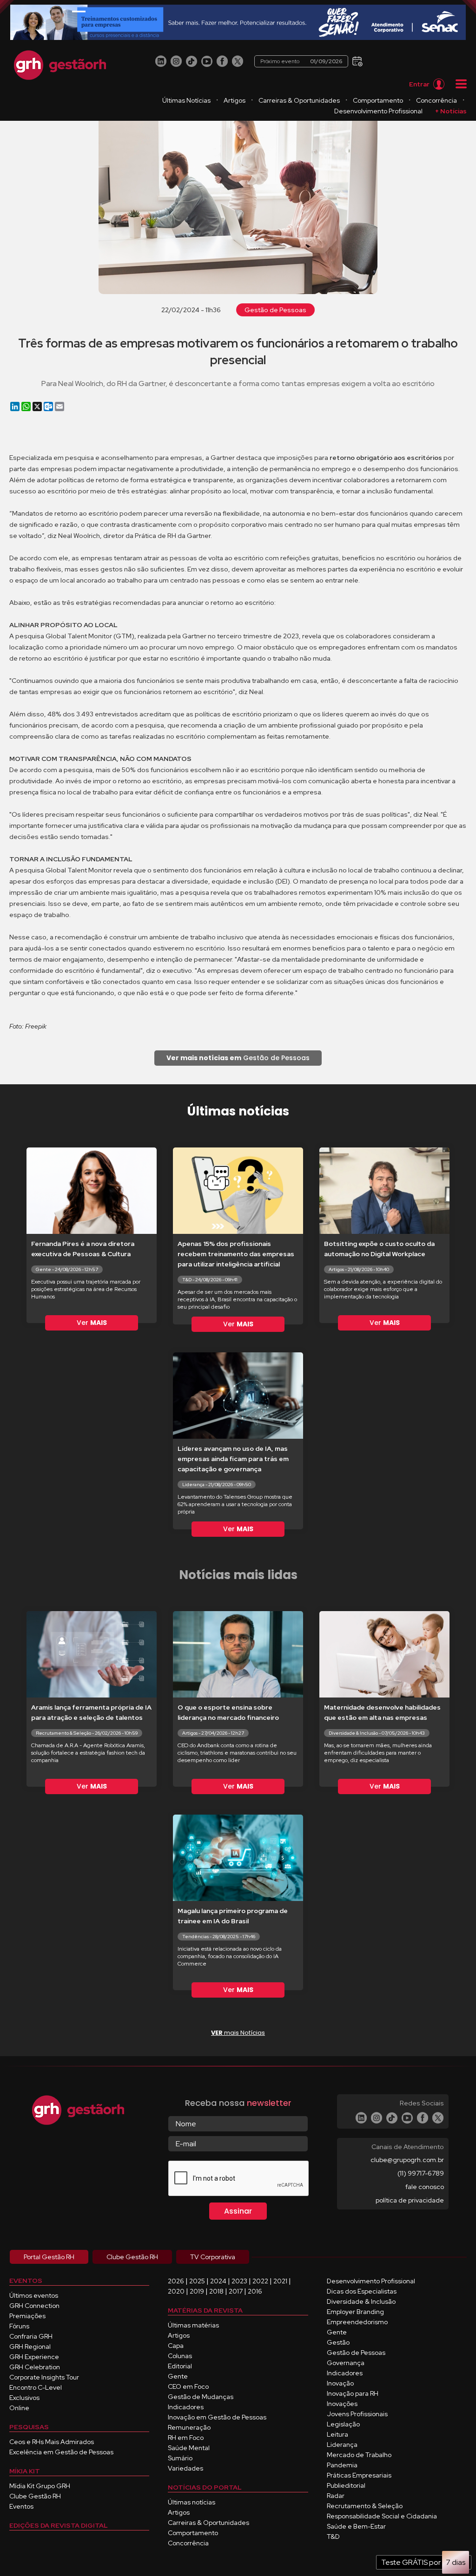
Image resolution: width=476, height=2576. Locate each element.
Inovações (342, 2404)
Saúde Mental (189, 2448)
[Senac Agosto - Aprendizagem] (238, 23)
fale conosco (425, 2187)
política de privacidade (410, 2200)
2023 (239, 2281)
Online (19, 2408)
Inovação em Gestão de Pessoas (217, 2417)
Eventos (21, 2506)
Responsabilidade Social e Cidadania (382, 2516)
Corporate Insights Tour (44, 2377)
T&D (333, 2537)
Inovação (340, 2383)
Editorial (180, 2366)
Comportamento (378, 100)
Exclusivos (24, 2398)
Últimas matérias (193, 2325)
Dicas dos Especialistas (362, 2291)
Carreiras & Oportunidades (299, 100)
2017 (236, 2291)
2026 (176, 2281)
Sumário (180, 2458)
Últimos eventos (34, 2295)
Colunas (180, 2356)
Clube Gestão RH (35, 2496)
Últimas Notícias (186, 100)
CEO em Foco (188, 2386)
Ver (92, 1323)
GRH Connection (34, 2306)
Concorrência (436, 100)
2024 (218, 2281)
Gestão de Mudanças (201, 2397)
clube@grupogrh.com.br (407, 2160)
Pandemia (342, 2465)
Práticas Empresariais (359, 2475)
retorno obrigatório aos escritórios (386, 458)
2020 (176, 2291)
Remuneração (189, 2427)
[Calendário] (356, 61)
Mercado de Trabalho (359, 2455)
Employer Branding (355, 2312)
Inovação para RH (353, 2393)
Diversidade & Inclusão (361, 2301)
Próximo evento (301, 61)
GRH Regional (30, 2347)
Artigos (235, 100)
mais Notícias (238, 2033)
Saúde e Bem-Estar (356, 2526)
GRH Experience (34, 2357)
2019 (197, 2291)
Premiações (27, 2316)
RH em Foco (186, 2438)
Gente (178, 2376)
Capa (176, 2346)
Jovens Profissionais (357, 2414)
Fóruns (19, 2326)
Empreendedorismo (357, 2322)
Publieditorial (346, 2485)
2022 (260, 2281)
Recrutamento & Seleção (365, 2506)
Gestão (338, 2342)
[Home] (60, 65)
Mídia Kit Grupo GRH (40, 2486)
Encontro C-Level (36, 2387)
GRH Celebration (35, 2367)
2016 (255, 2291)
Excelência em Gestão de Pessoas (61, 2452)
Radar (336, 2496)
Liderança (342, 2445)
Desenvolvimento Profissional (378, 111)
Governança (346, 2363)
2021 (280, 2281)
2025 (197, 2281)
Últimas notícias (192, 2502)
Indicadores (186, 2407)
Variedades (185, 2468)
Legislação (343, 2424)
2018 (216, 2291)
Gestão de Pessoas (275, 310)
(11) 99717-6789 (421, 2173)
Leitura (337, 2434)
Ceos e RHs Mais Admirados (52, 2442)
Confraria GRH (31, 2336)
